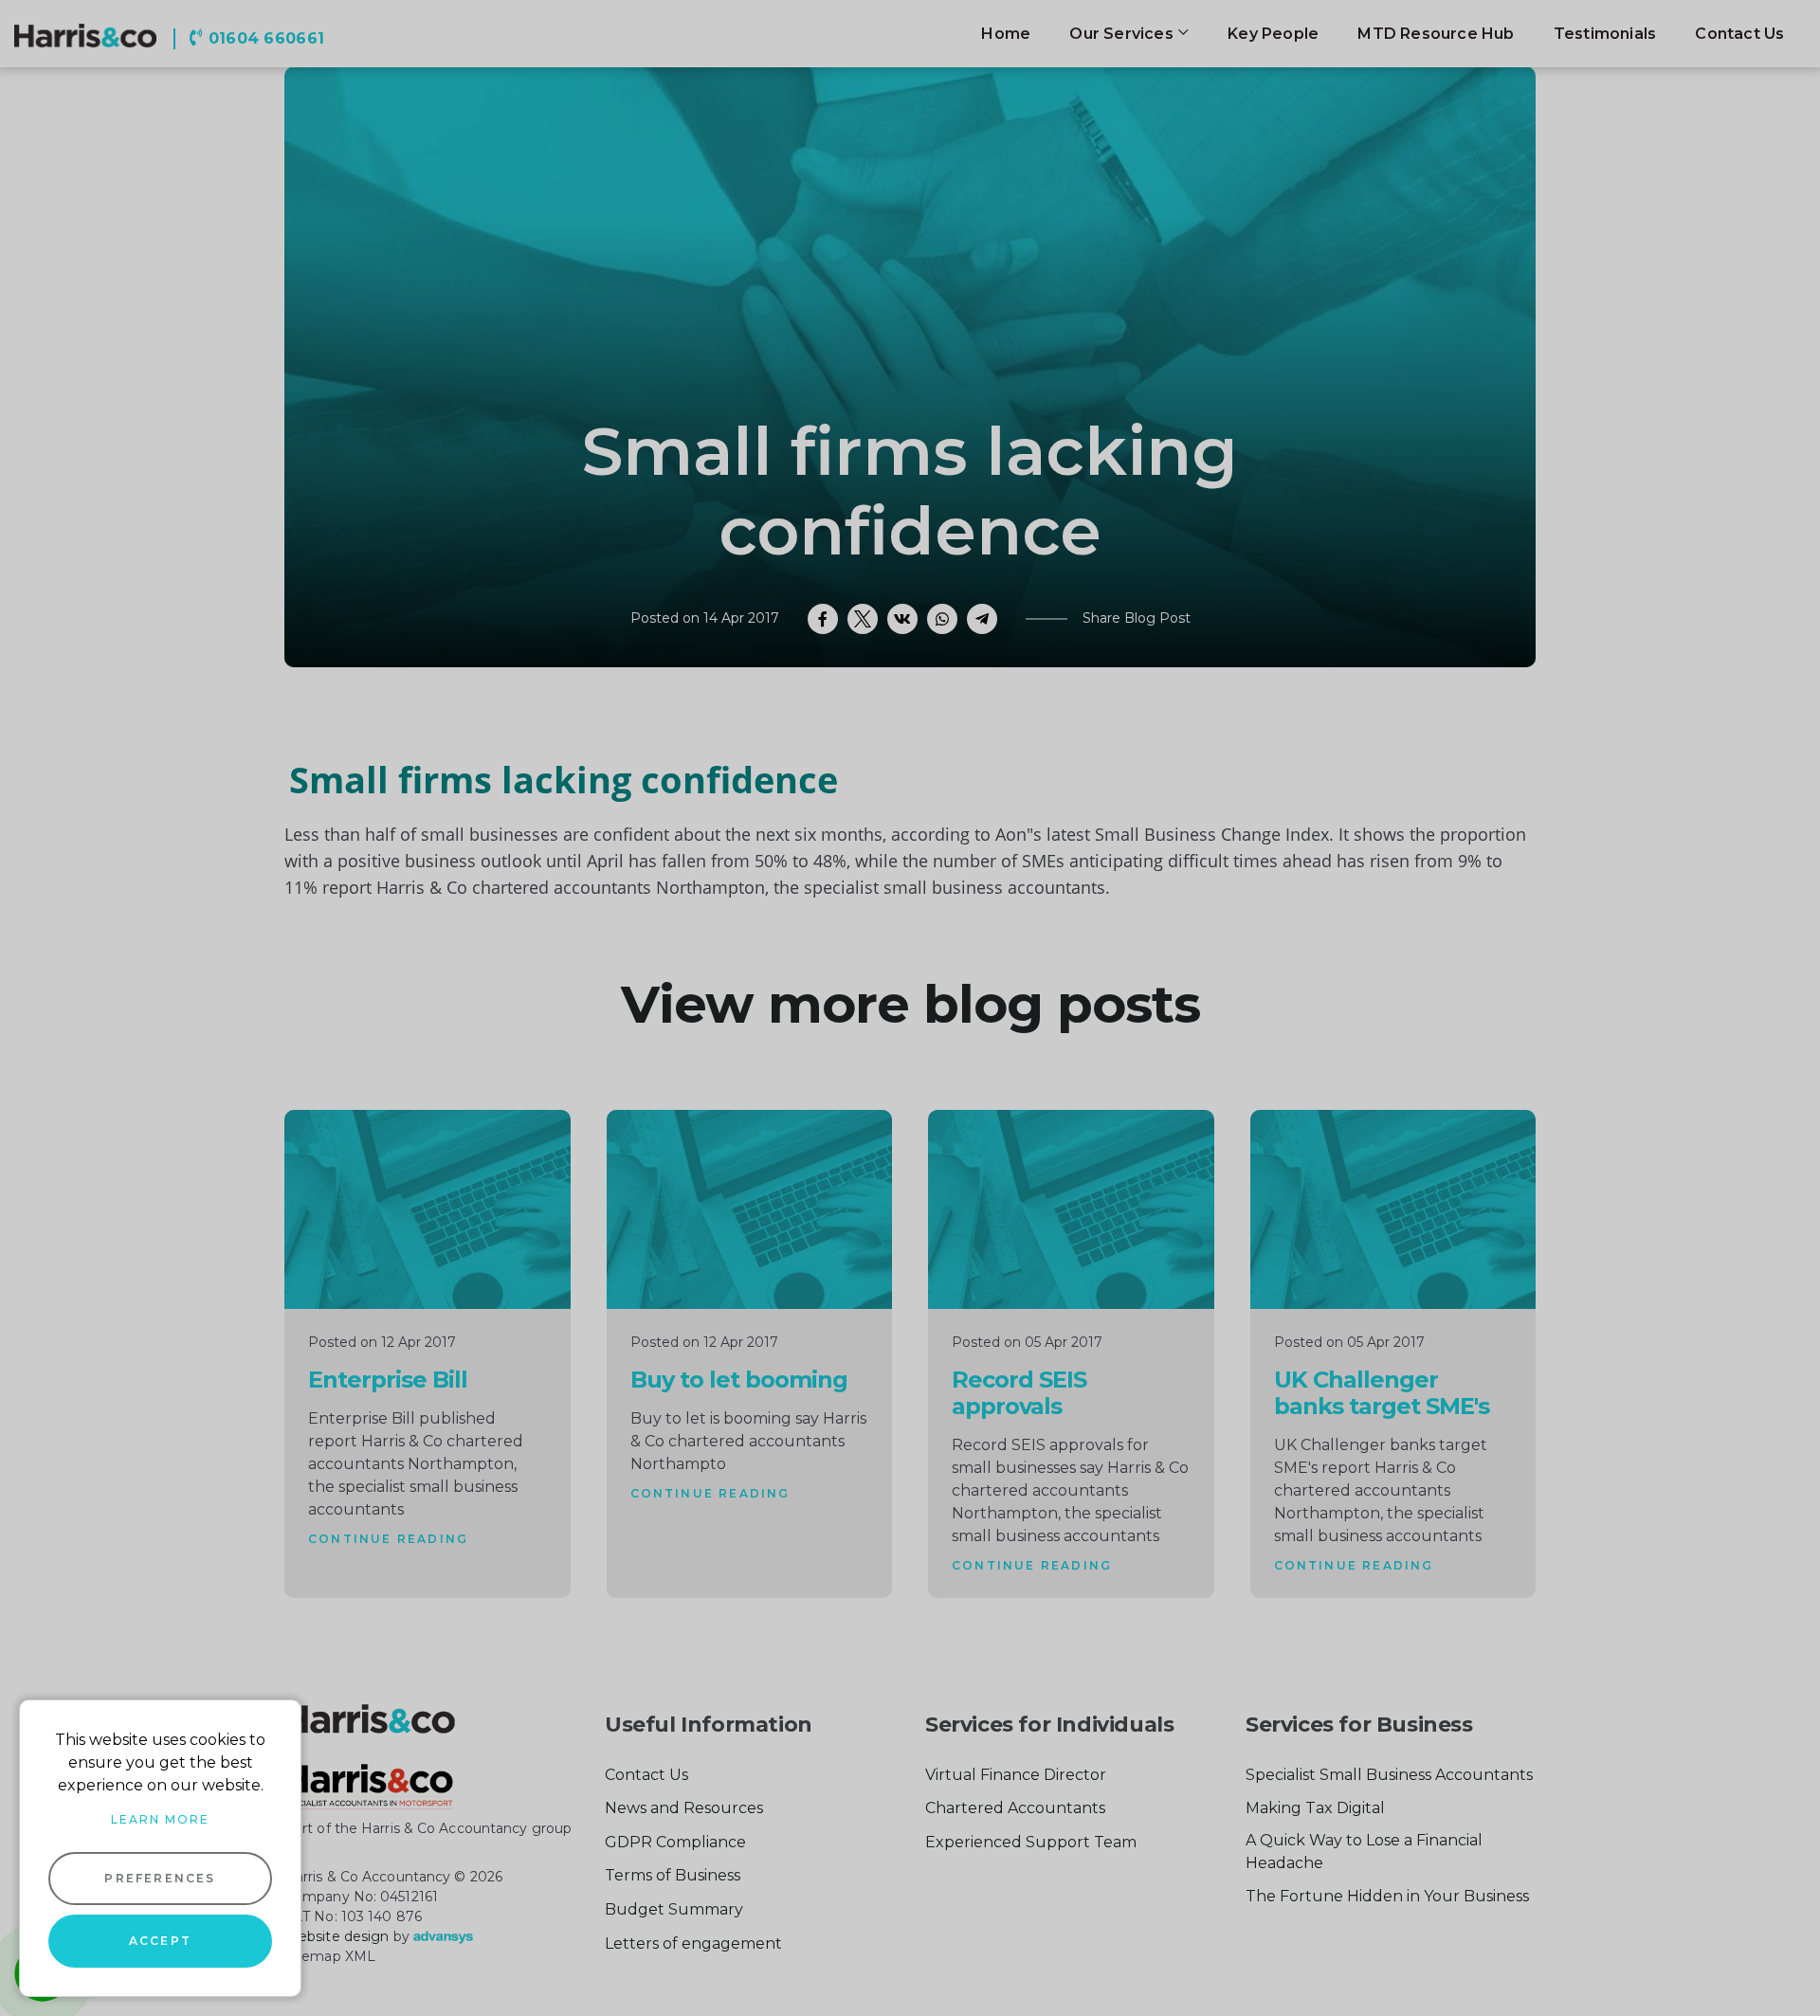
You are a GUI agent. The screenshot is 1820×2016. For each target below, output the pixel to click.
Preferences (160, 1878)
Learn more (160, 1819)
